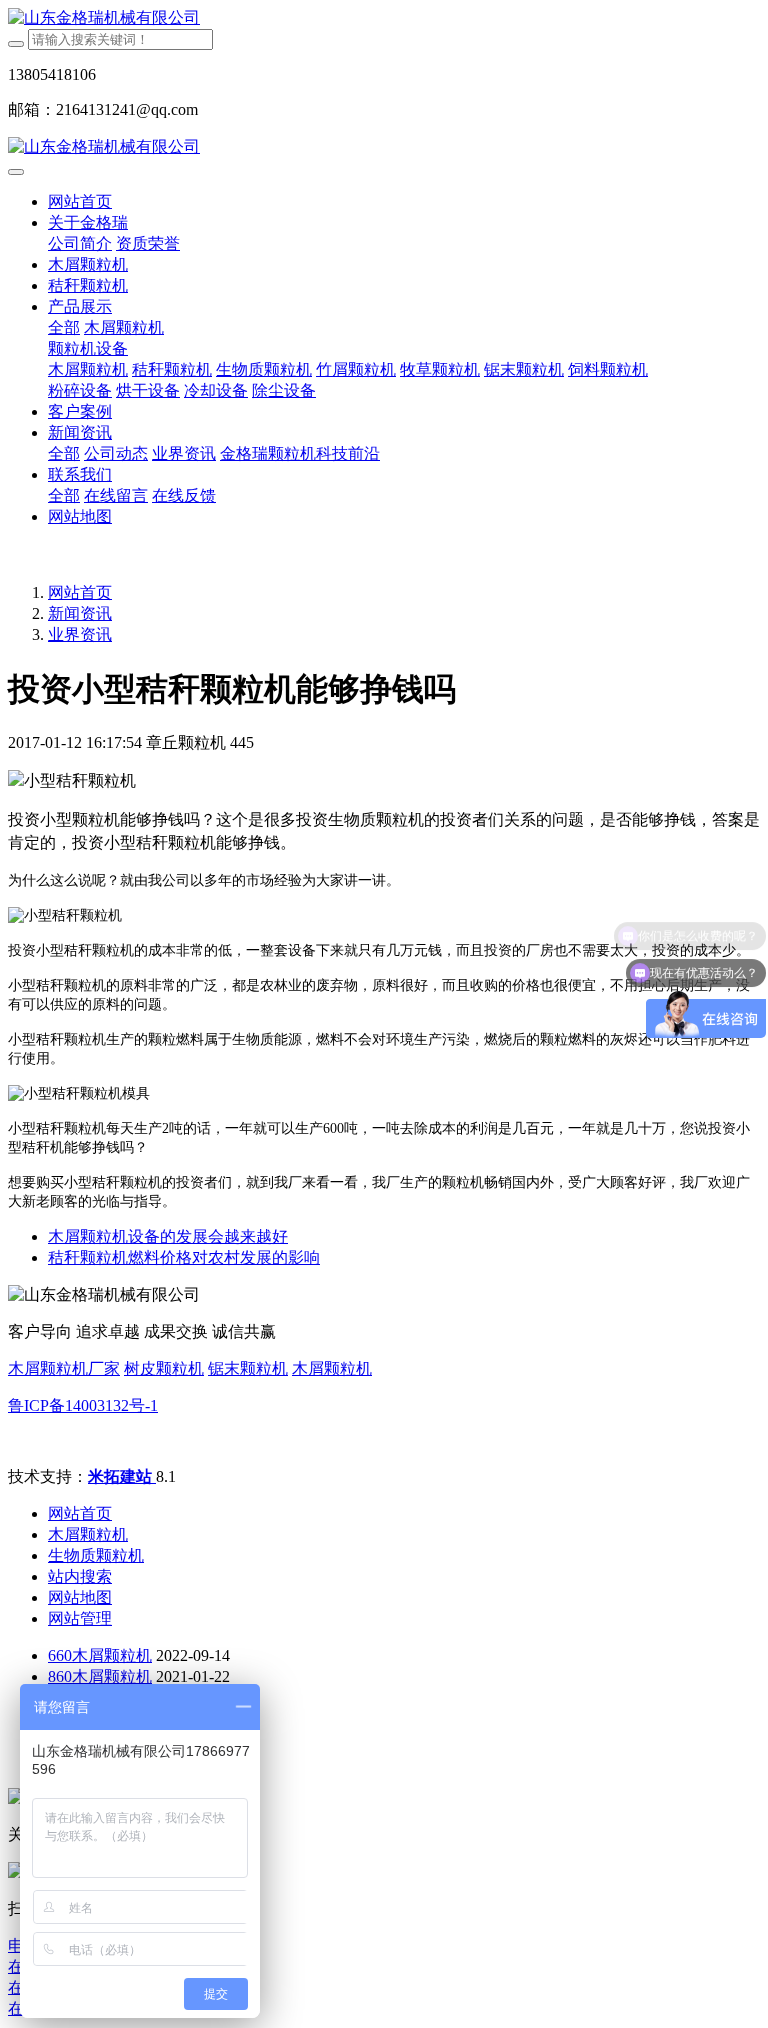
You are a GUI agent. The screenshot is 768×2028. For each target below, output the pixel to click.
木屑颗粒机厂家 (64, 1368)
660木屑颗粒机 (100, 1655)
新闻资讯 (80, 613)
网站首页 (80, 201)
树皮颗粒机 (164, 1368)
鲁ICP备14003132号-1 (83, 1405)
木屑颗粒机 (332, 1368)
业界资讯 (80, 634)
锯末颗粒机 (248, 1368)
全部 (64, 327)
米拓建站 (122, 1476)
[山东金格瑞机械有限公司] (384, 18)
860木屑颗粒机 (100, 1676)
